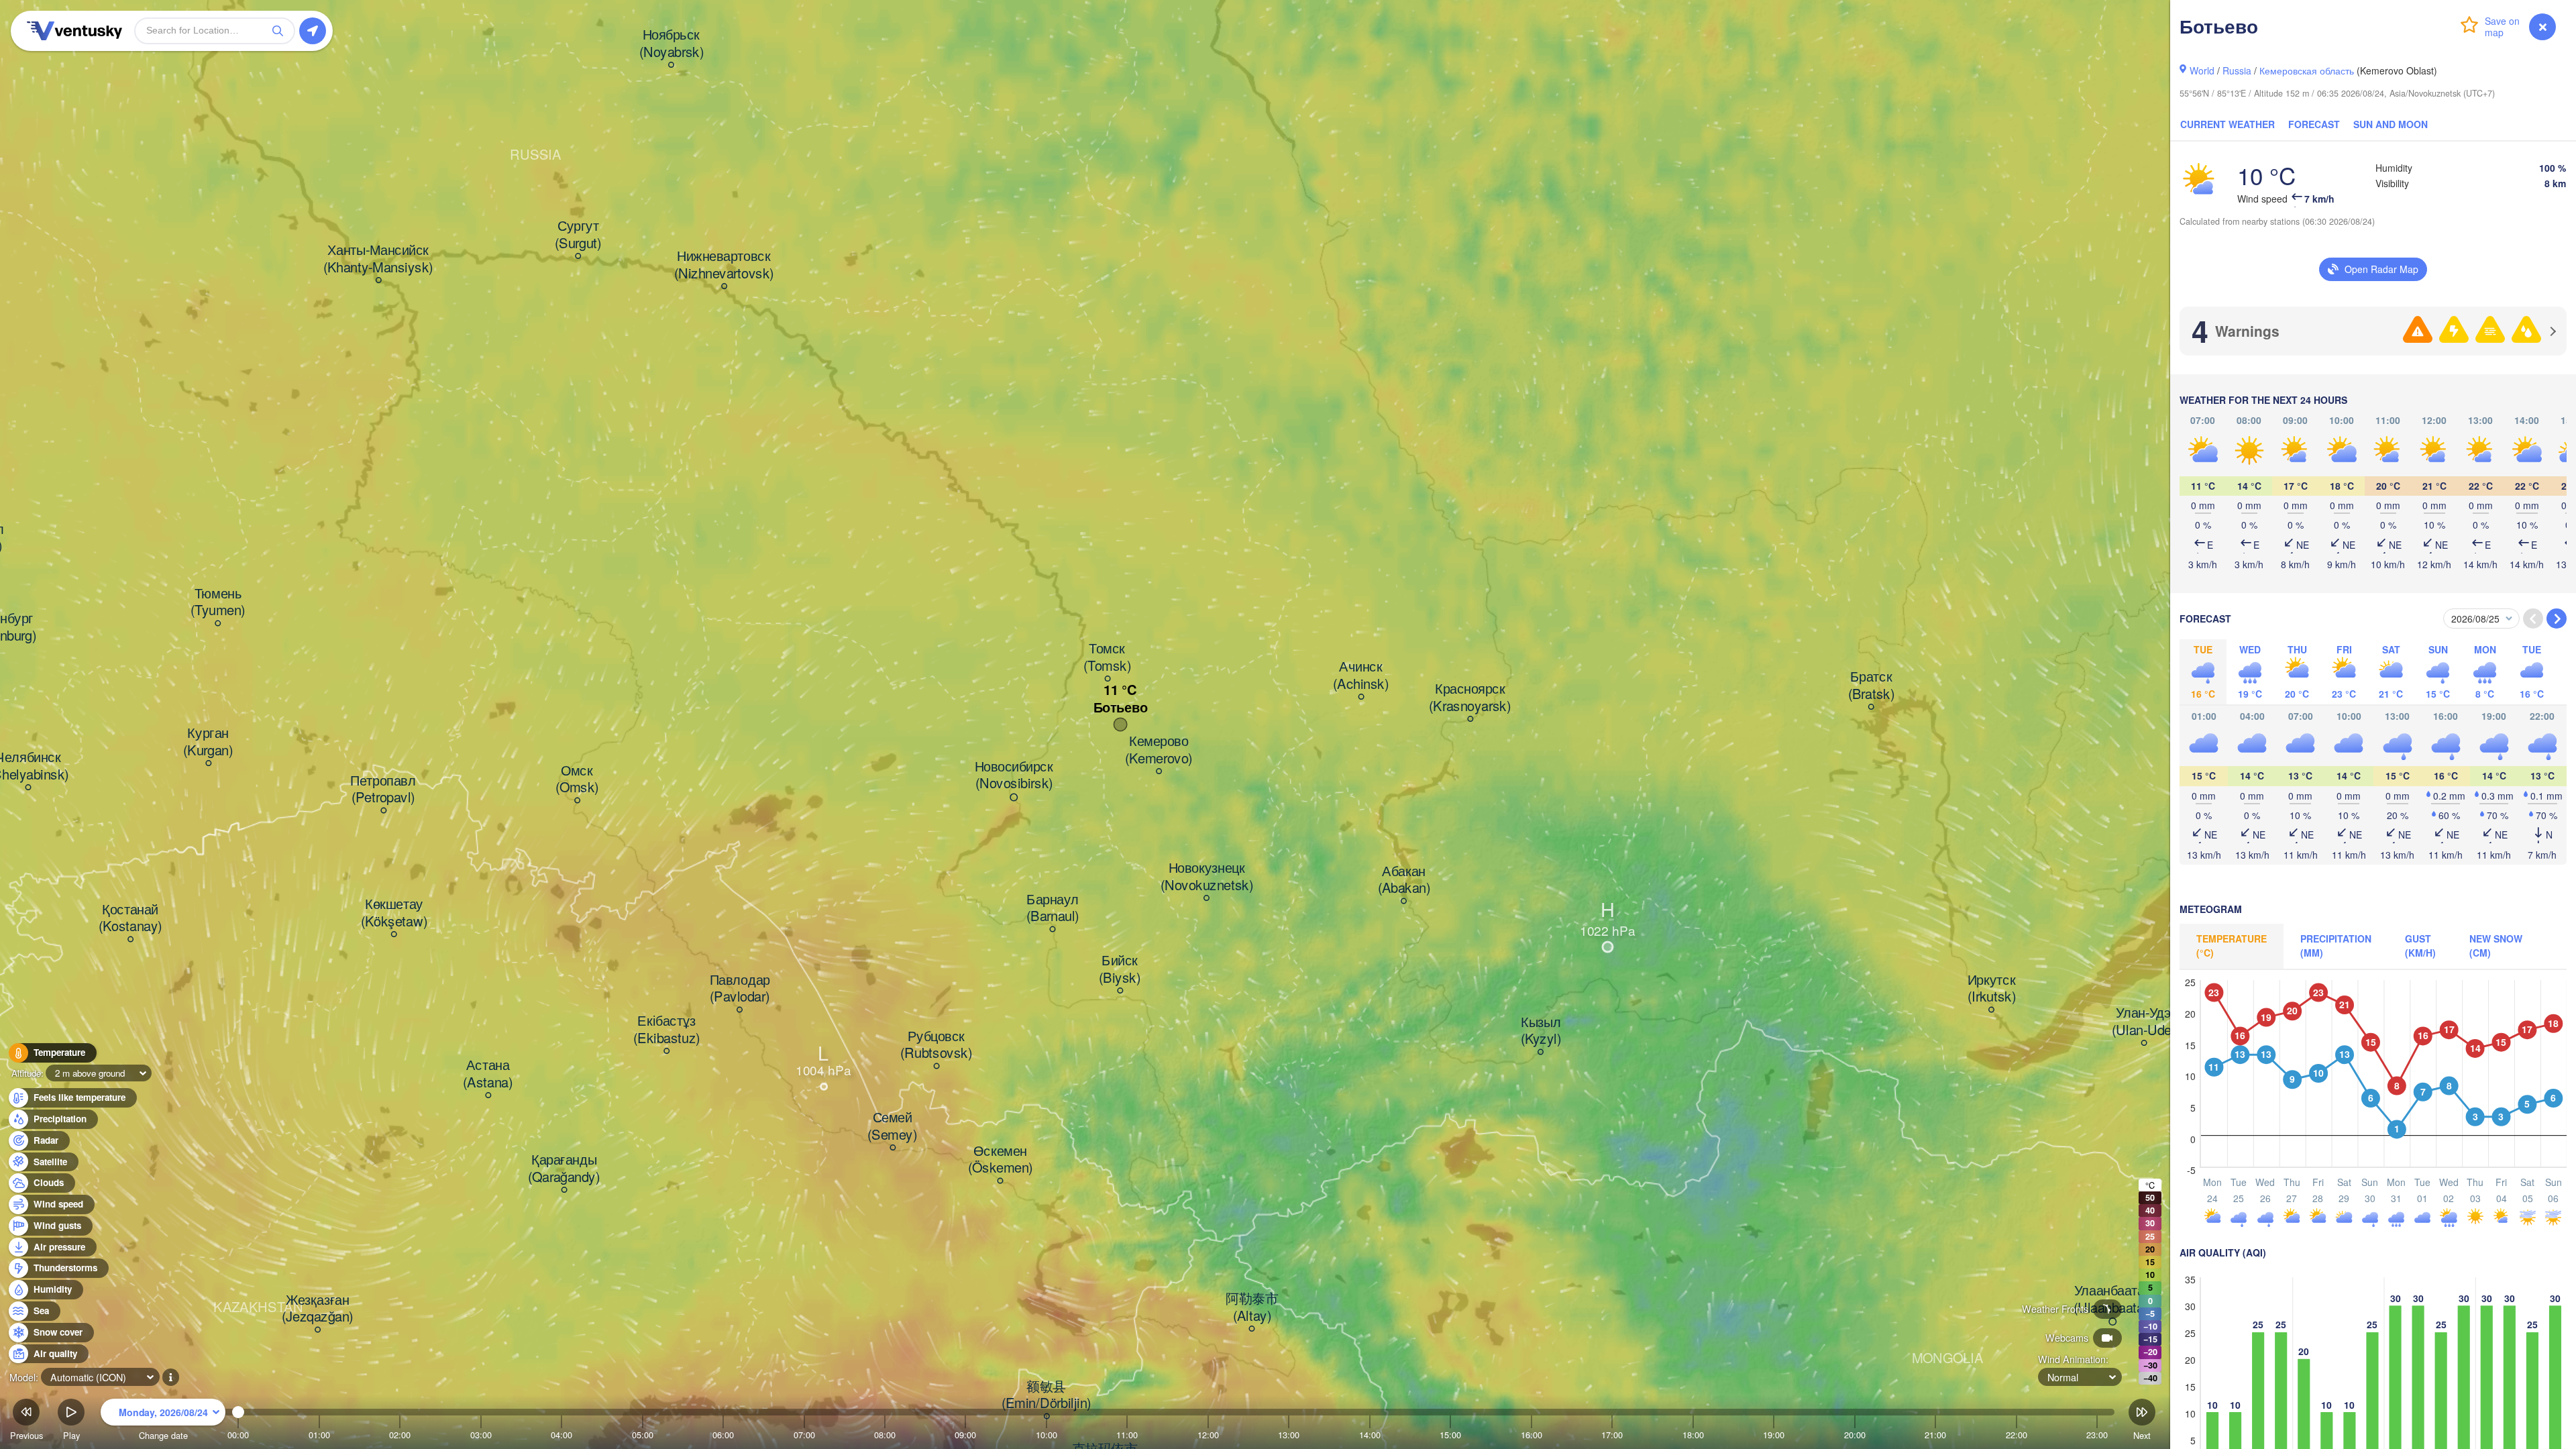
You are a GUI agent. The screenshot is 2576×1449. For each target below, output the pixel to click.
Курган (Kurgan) (208, 742)
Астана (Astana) (488, 1074)
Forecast (2314, 124)
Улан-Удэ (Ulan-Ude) (2144, 1022)
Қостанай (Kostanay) (130, 918)
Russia (2237, 70)
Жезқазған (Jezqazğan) (318, 1308)
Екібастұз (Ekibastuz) (666, 1030)
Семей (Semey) (892, 1127)
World (2202, 70)
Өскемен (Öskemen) (1000, 1160)
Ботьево (1121, 708)
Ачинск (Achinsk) (1361, 676)
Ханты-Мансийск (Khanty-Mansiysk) (378, 259)
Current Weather (2228, 124)
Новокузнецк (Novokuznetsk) (1207, 877)
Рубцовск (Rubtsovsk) (936, 1045)
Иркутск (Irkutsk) (1992, 988)
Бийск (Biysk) (1120, 970)
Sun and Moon (2391, 124)
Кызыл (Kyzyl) (1541, 1031)
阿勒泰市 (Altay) (1252, 1308)
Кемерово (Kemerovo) (1159, 750)
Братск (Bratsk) (1871, 686)
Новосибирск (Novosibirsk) (1014, 775)
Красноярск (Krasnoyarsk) (1470, 698)
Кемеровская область (2307, 70)
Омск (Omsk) (577, 779)
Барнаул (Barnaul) (1053, 908)
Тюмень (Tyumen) (218, 602)
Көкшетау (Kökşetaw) (394, 913)
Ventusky (72, 31)
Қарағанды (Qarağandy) (564, 1169)
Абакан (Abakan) (1404, 880)
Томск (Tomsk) (1107, 658)
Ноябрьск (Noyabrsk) (672, 44)
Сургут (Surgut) (578, 235)
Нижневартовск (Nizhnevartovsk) (724, 265)
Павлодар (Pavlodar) (740, 988)
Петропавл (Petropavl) (383, 789)
